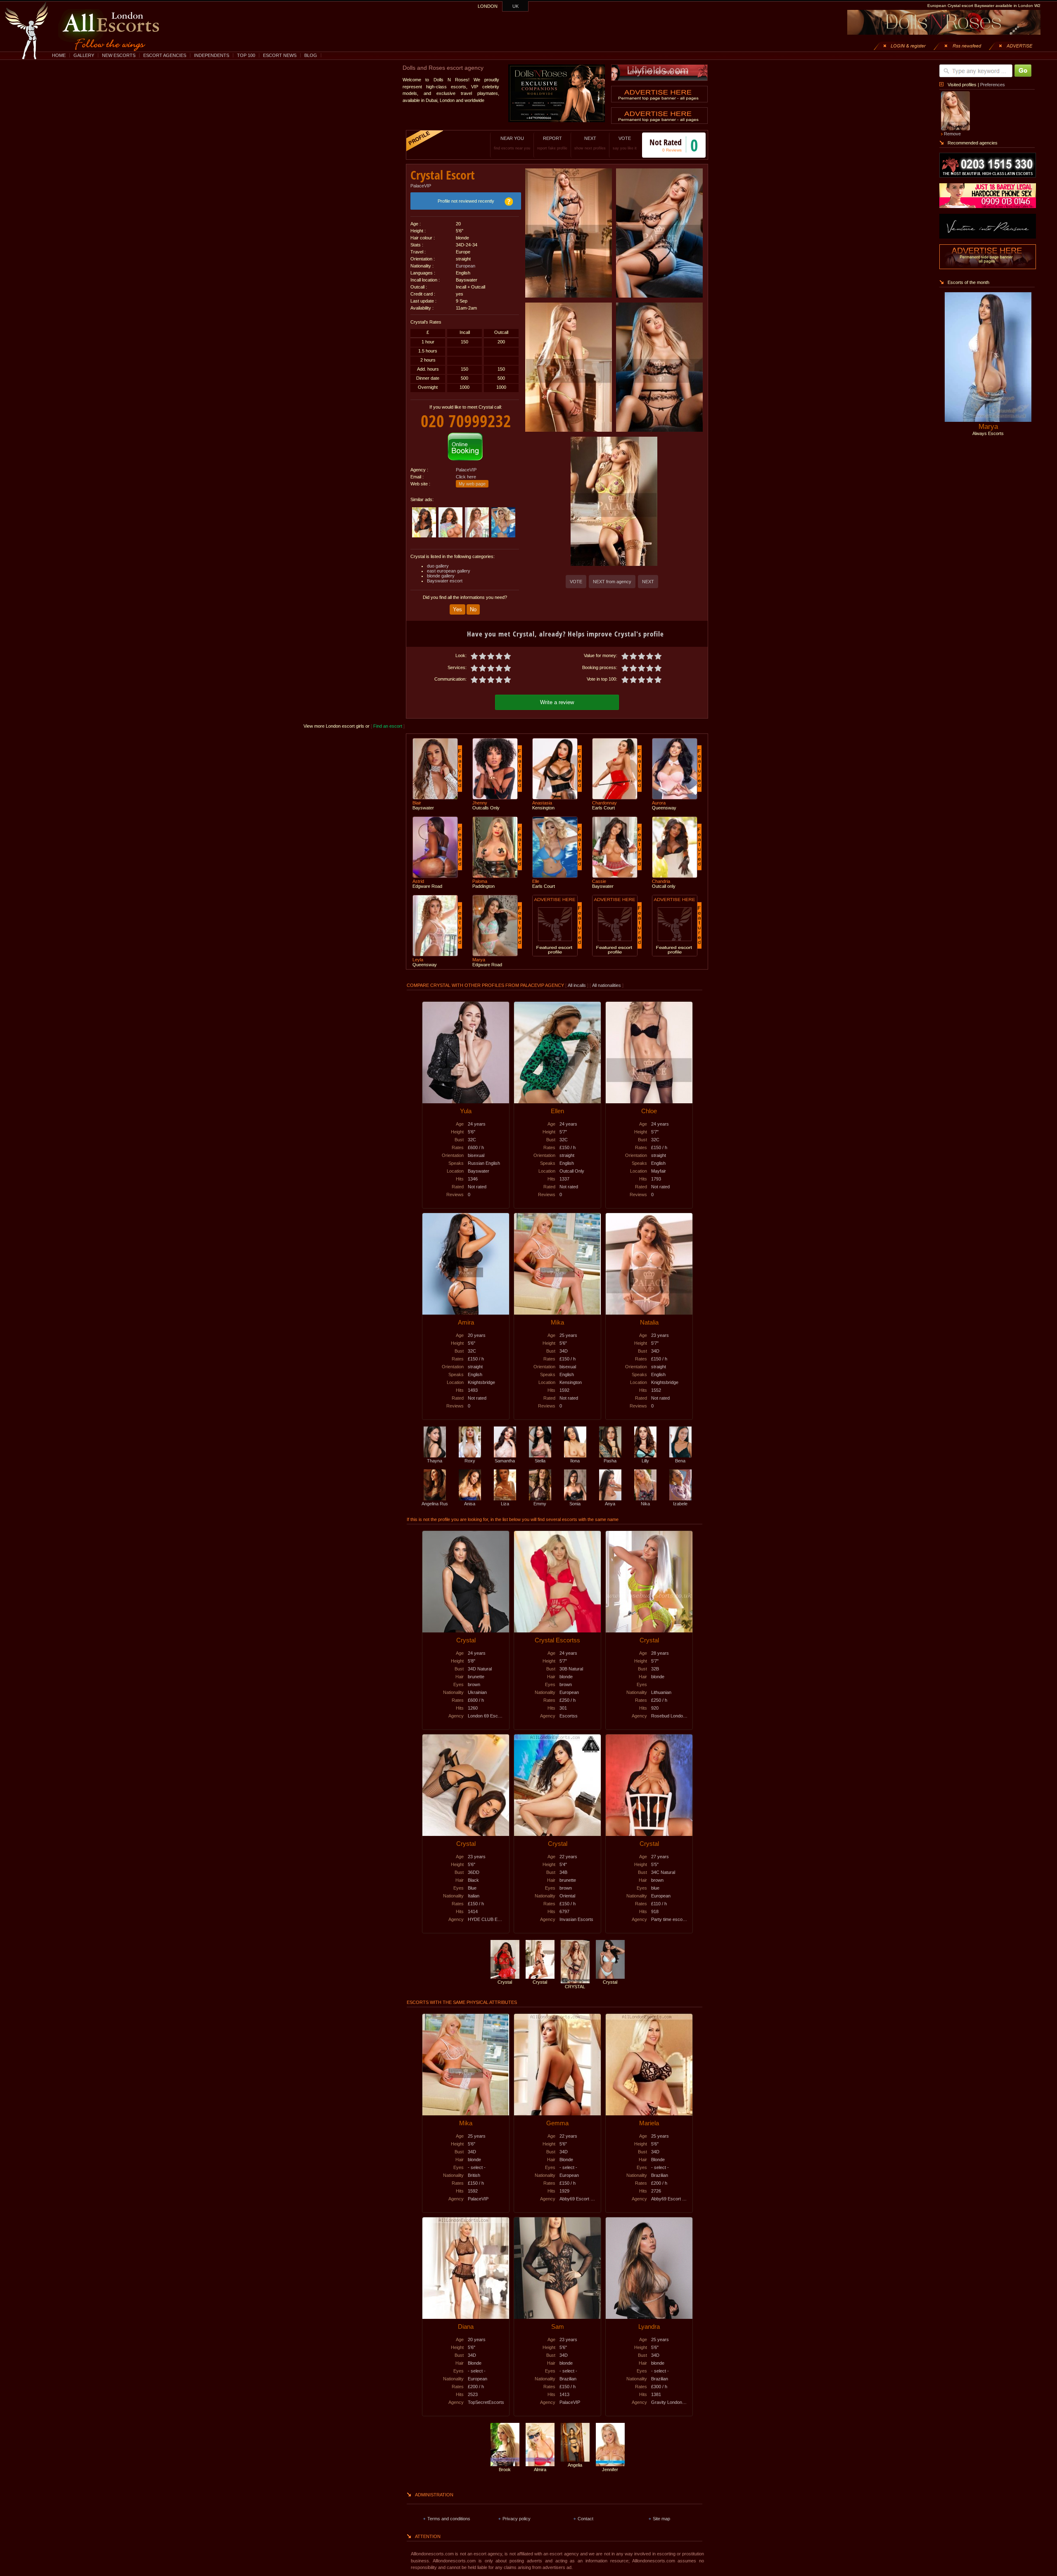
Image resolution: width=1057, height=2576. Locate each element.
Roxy (470, 1461)
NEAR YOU (512, 143)
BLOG (311, 55)
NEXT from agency (612, 582)
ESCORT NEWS (280, 55)
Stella (540, 1461)
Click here (466, 477)
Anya (610, 1504)
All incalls (577, 985)
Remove (952, 134)
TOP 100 (246, 55)
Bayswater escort (445, 581)
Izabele (680, 1504)
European (466, 266)
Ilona (575, 1461)
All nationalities (607, 985)
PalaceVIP (421, 186)
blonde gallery (441, 576)
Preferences (993, 85)
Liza (505, 1504)
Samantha (505, 1461)
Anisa (470, 1504)
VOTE (625, 143)
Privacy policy (517, 2519)
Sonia (575, 1504)
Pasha (610, 1461)
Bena (680, 1461)
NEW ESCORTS (119, 55)
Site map (661, 2519)
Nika (645, 1504)
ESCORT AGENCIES (165, 55)
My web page (472, 484)
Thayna (435, 1461)
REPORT (552, 143)
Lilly (645, 1461)
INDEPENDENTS (212, 55)
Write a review (557, 702)
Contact (585, 2519)
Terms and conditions (449, 2519)
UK (515, 6)
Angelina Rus (435, 1504)
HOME (59, 55)
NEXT (590, 143)
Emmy (540, 1504)
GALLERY (84, 55)
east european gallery (449, 571)
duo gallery (438, 566)
